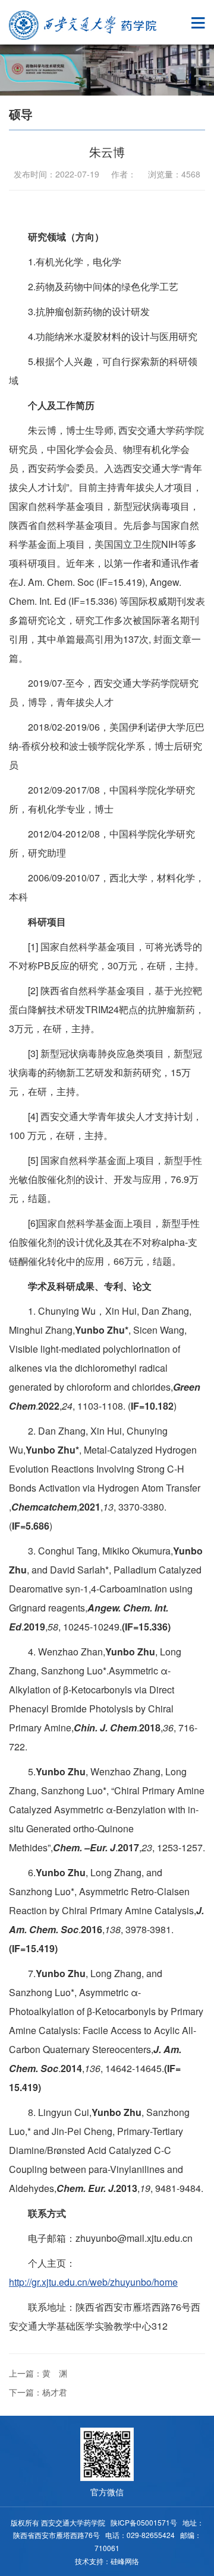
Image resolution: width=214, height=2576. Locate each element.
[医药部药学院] (83, 25)
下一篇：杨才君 (38, 2392)
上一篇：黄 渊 (38, 2373)
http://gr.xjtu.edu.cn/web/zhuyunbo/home (93, 2282)
